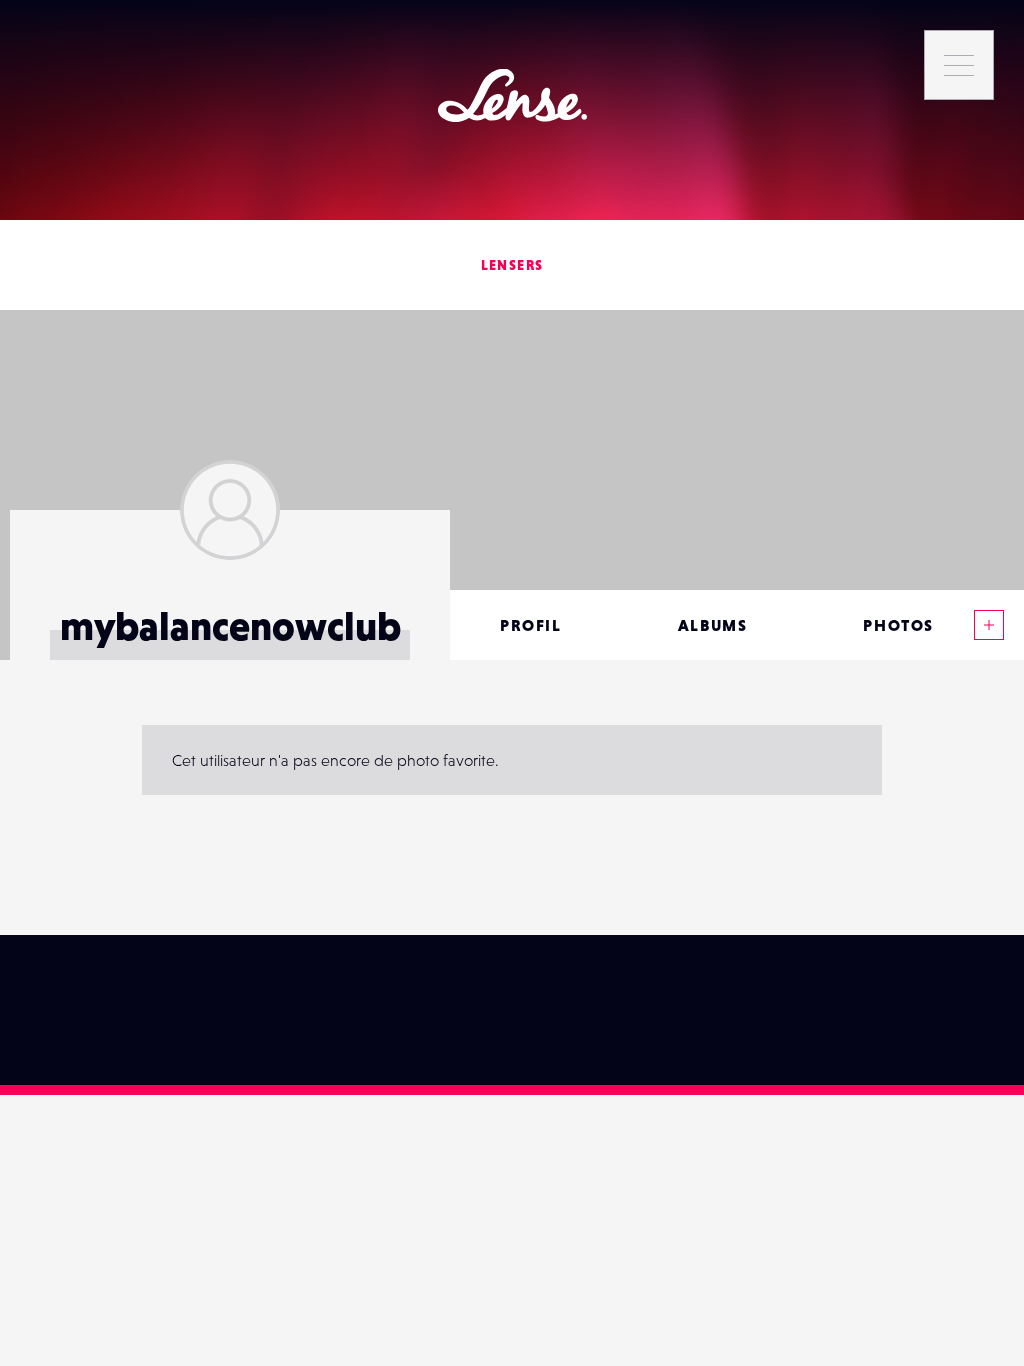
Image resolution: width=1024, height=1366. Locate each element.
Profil (531, 625)
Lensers (512, 265)
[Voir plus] (989, 625)
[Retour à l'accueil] (512, 95)
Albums (713, 625)
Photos (898, 625)
